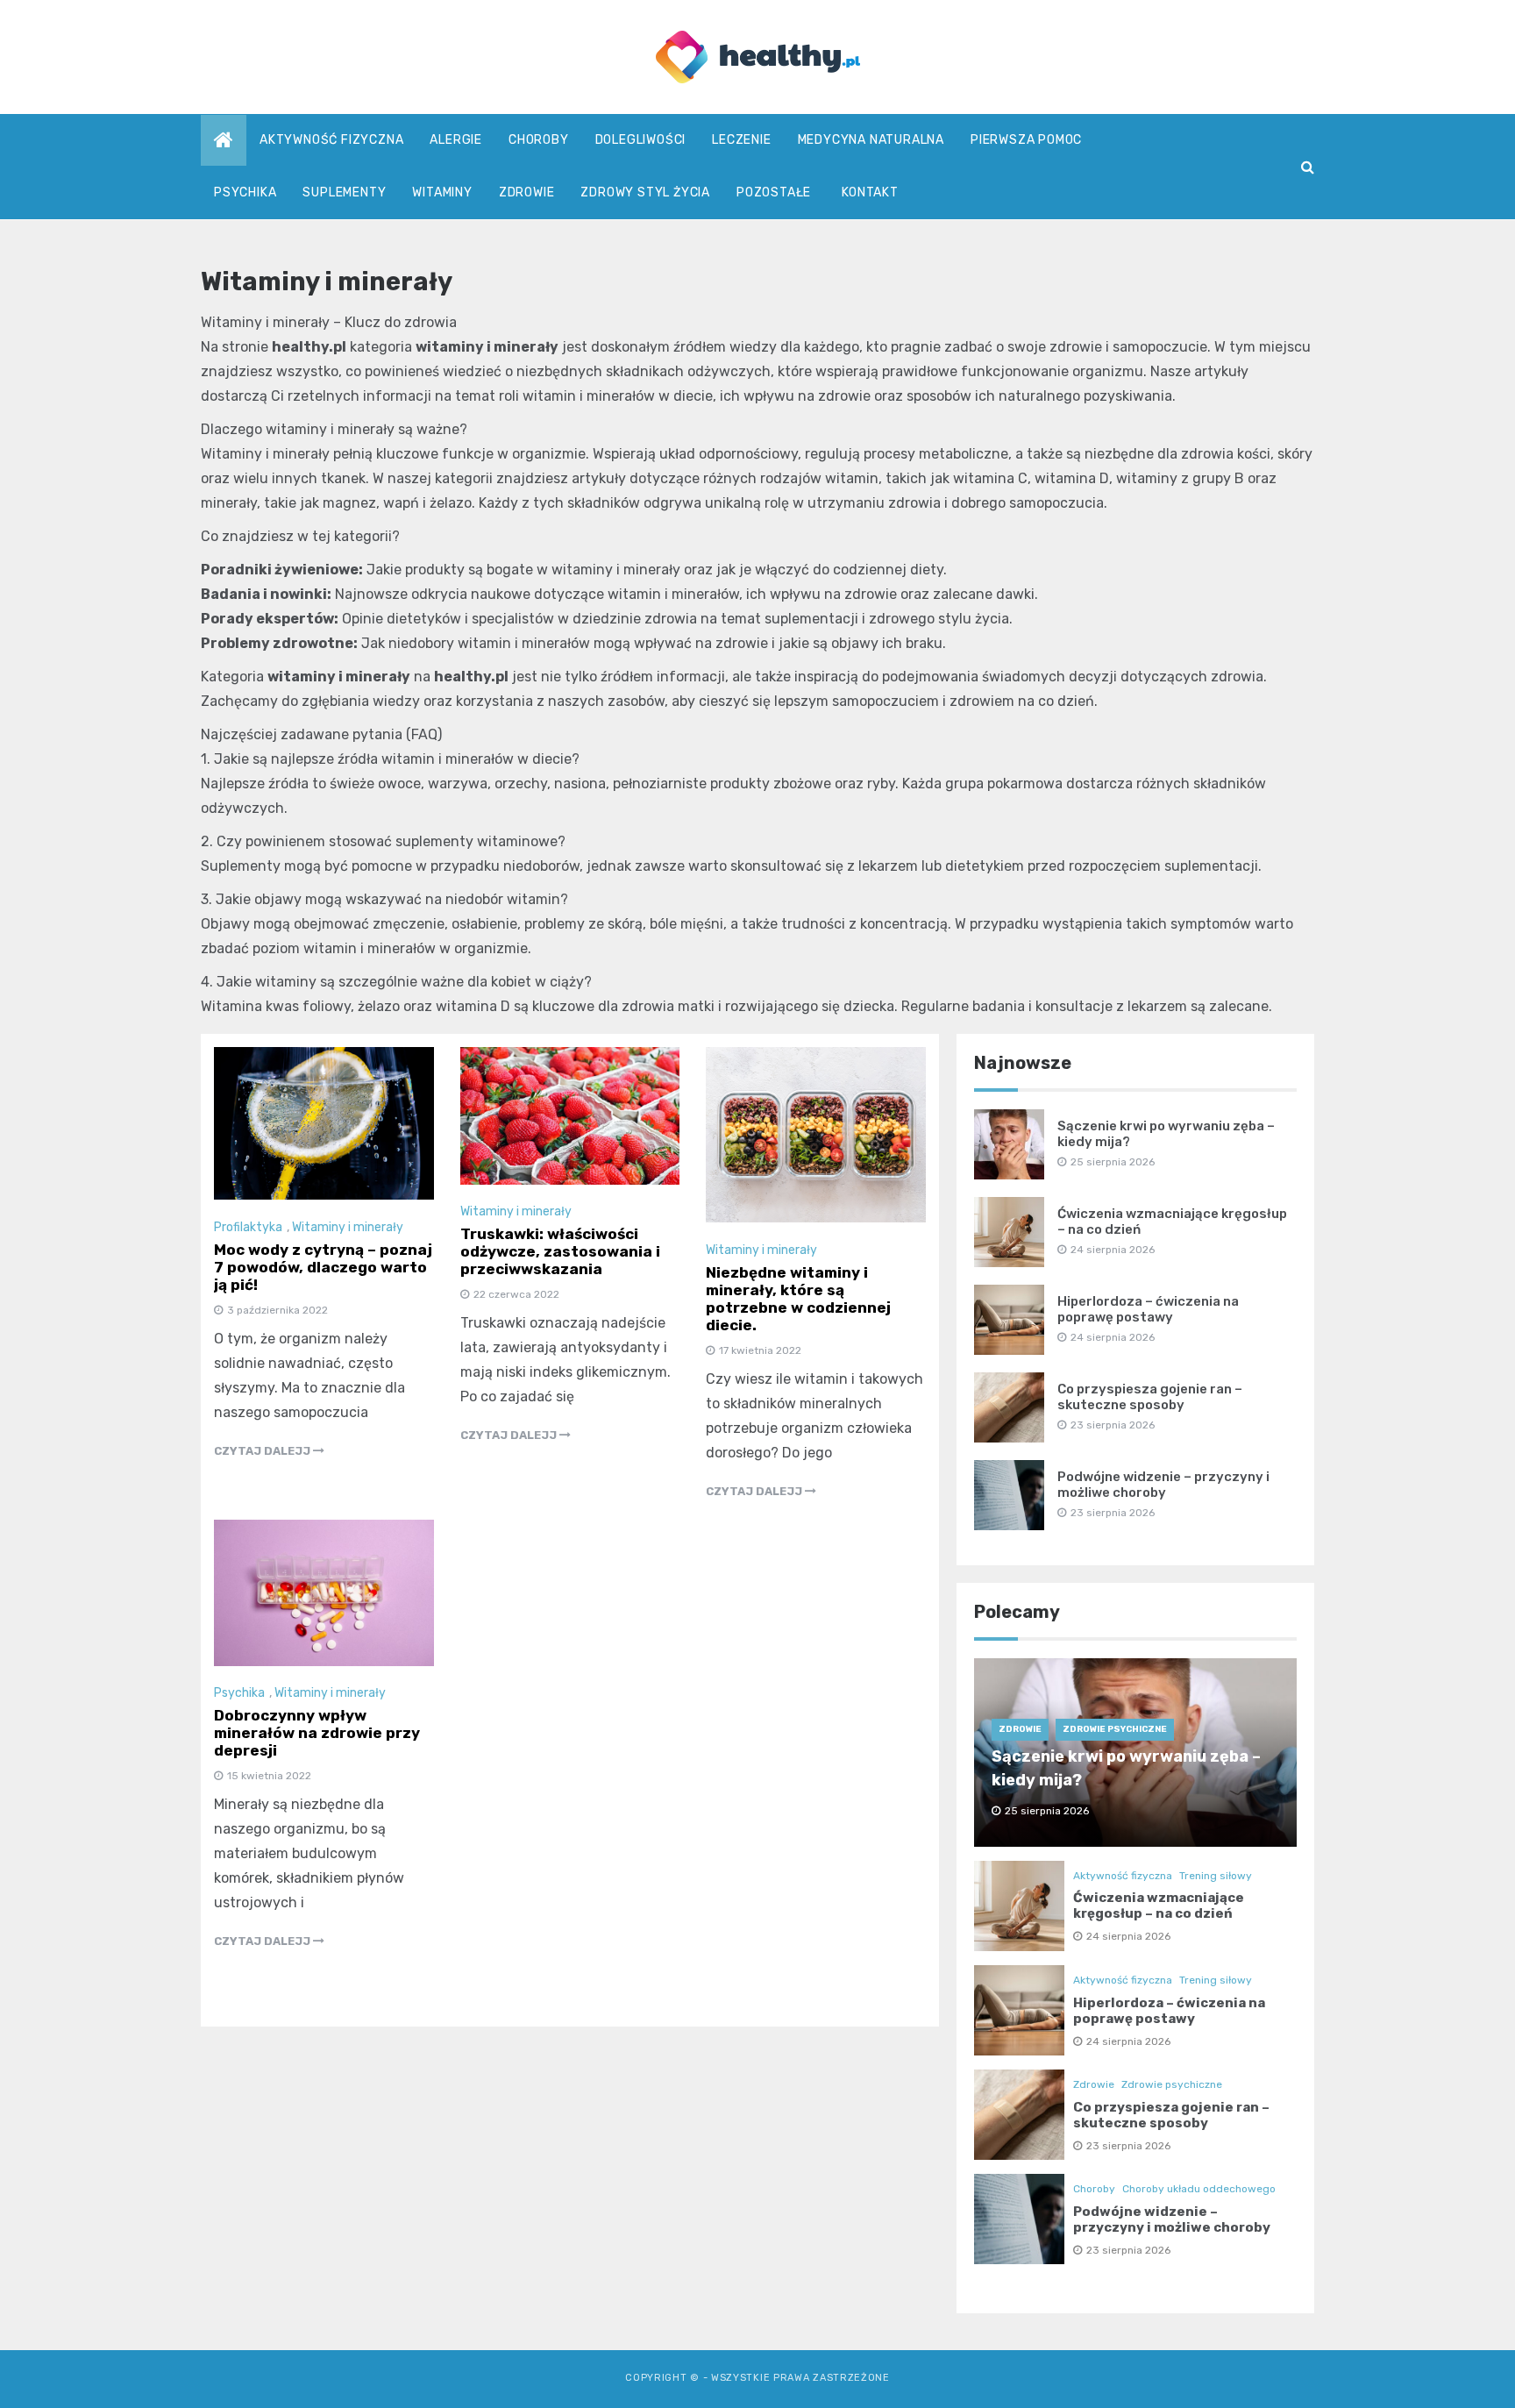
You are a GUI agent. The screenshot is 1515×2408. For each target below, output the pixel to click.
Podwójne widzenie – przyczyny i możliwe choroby (1163, 1485)
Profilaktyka (248, 1227)
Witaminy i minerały (348, 1227)
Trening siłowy (1216, 1876)
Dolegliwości (641, 140)
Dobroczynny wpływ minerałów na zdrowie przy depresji (317, 1733)
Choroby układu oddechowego (1199, 2189)
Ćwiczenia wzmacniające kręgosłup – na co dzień (1159, 1906)
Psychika (245, 192)
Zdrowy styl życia (645, 192)
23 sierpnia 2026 (1128, 2146)
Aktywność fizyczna (331, 140)
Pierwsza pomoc (1026, 140)
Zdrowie (527, 192)
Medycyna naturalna (871, 140)
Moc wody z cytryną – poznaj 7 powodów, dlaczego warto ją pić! (323, 1267)
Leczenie (741, 140)
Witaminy (442, 192)
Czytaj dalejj (263, 1451)
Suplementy (344, 192)
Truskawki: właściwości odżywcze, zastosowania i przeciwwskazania (560, 1251)
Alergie (456, 140)
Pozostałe (774, 192)
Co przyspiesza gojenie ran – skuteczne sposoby (1150, 1397)
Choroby (539, 140)
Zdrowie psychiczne (1115, 1729)
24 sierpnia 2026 (1128, 1936)
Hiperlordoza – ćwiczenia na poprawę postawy (1148, 1309)
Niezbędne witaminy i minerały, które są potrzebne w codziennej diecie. (798, 1299)
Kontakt (870, 192)
